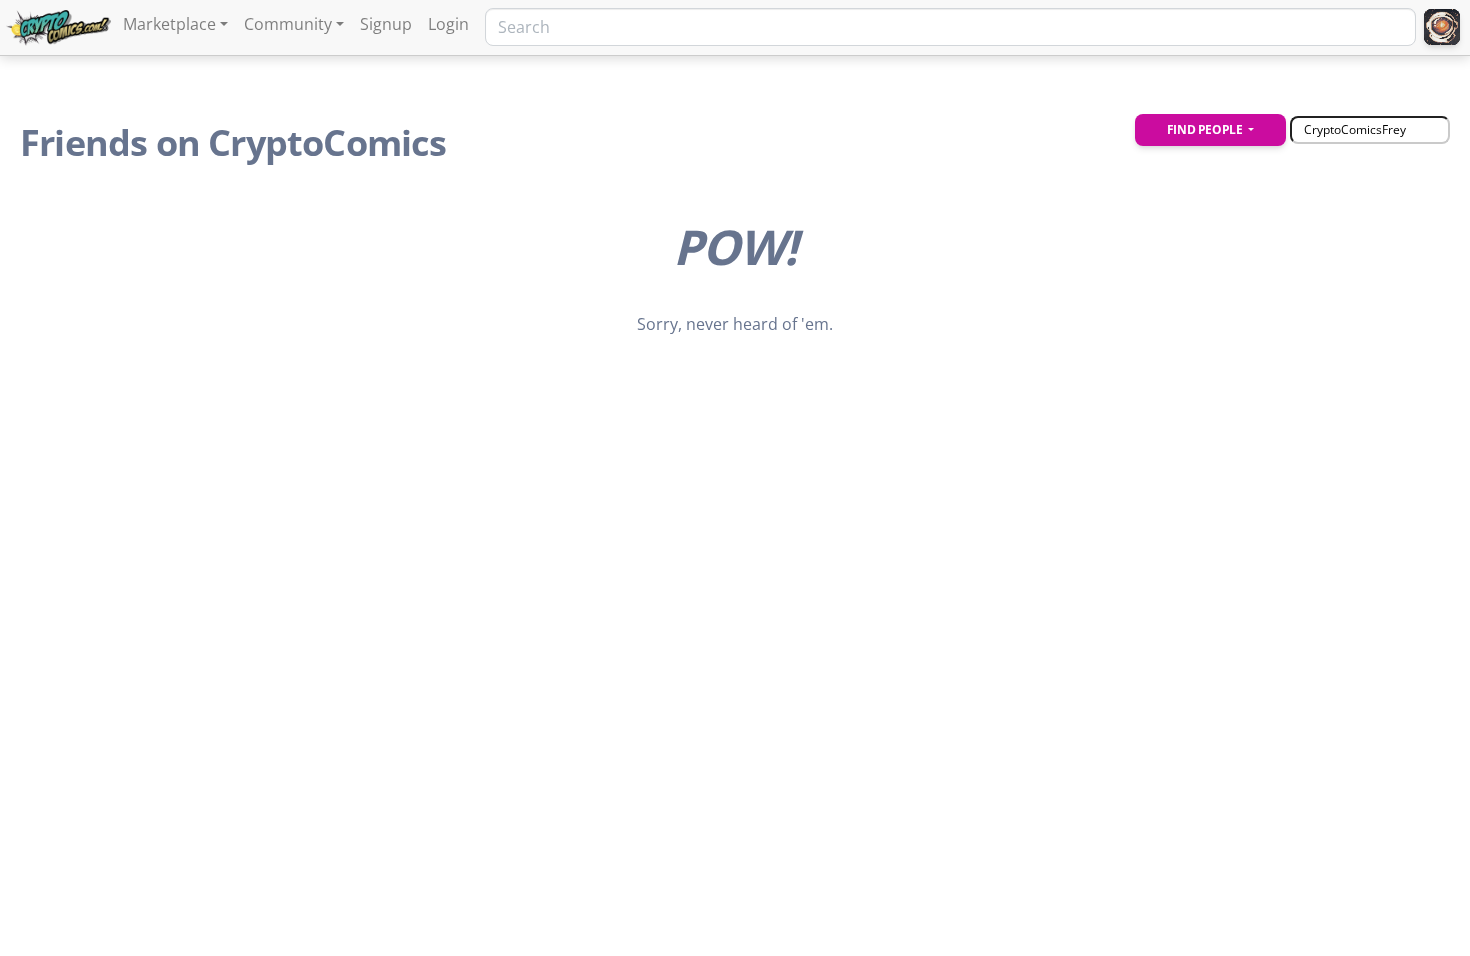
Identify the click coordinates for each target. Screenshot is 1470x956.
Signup (386, 24)
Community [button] (288, 24)
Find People (1206, 129)
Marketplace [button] (169, 24)
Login (448, 24)
